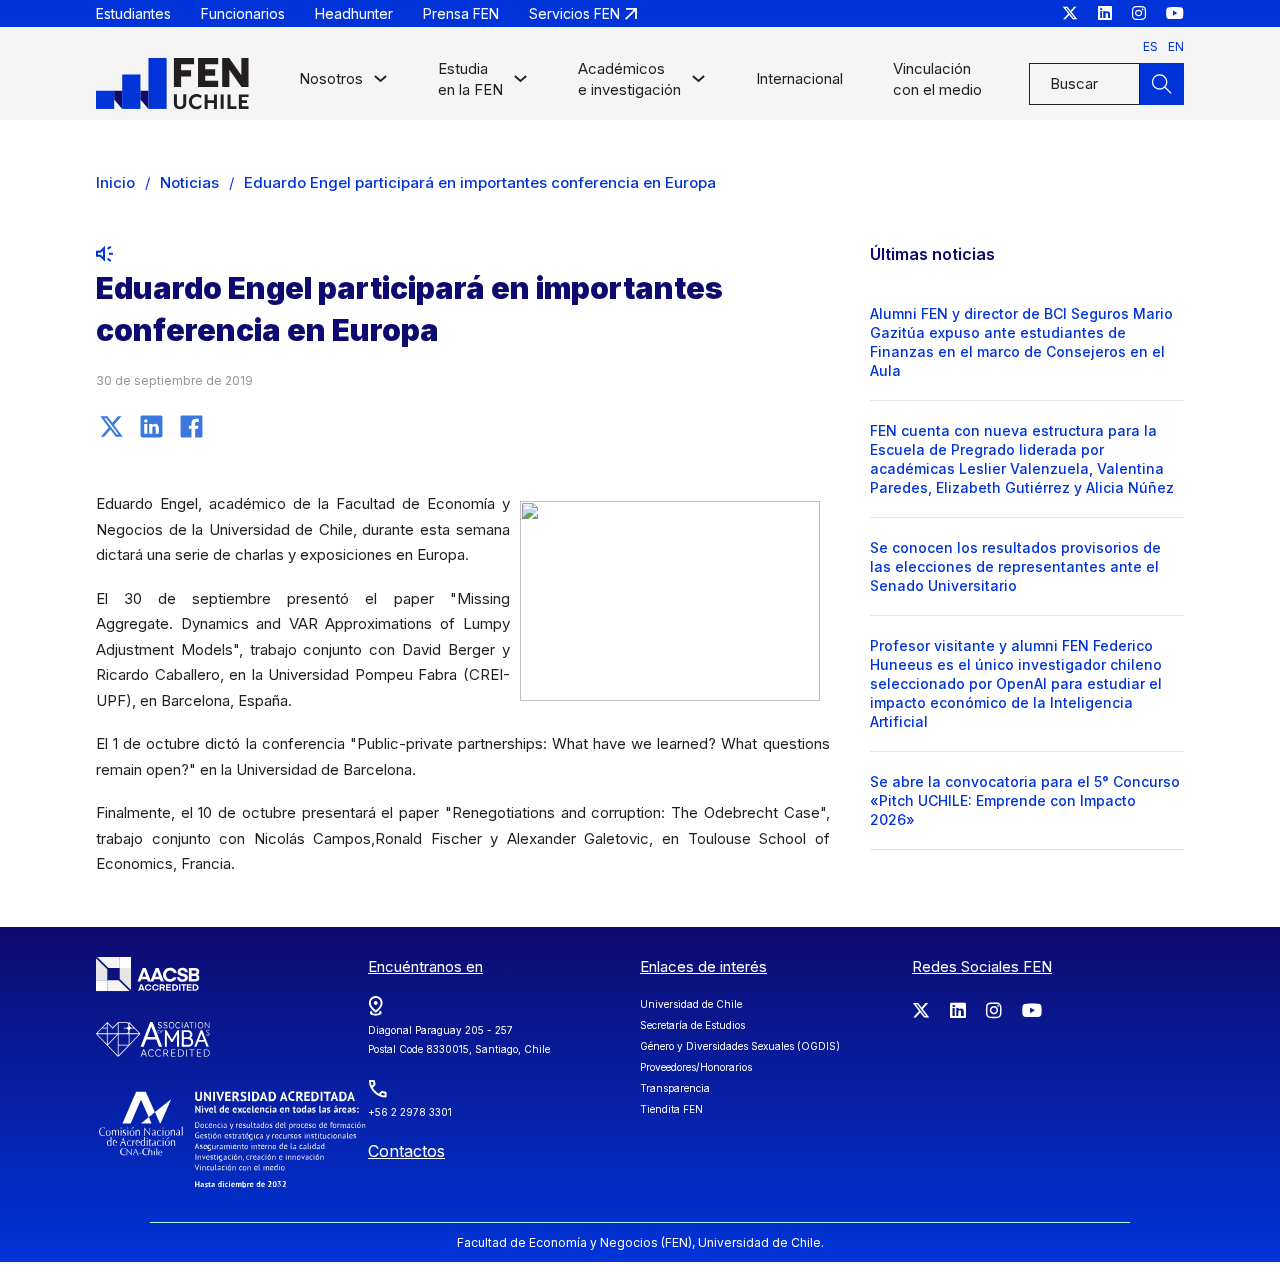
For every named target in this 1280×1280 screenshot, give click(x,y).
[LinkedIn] (151, 426)
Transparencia (675, 1088)
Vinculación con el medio (937, 79)
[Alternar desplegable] (380, 83)
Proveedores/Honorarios (696, 1067)
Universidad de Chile (691, 1004)
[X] (111, 426)
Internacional (799, 78)
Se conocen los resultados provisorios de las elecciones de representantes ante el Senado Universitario (1015, 566)
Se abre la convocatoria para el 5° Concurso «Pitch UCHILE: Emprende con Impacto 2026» (1025, 800)
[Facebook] (191, 426)
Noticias (189, 182)
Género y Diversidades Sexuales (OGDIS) (740, 1046)
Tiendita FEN (671, 1109)
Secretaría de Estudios (692, 1025)
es (1150, 46)
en (1176, 46)
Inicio (115, 182)
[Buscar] (1162, 84)
